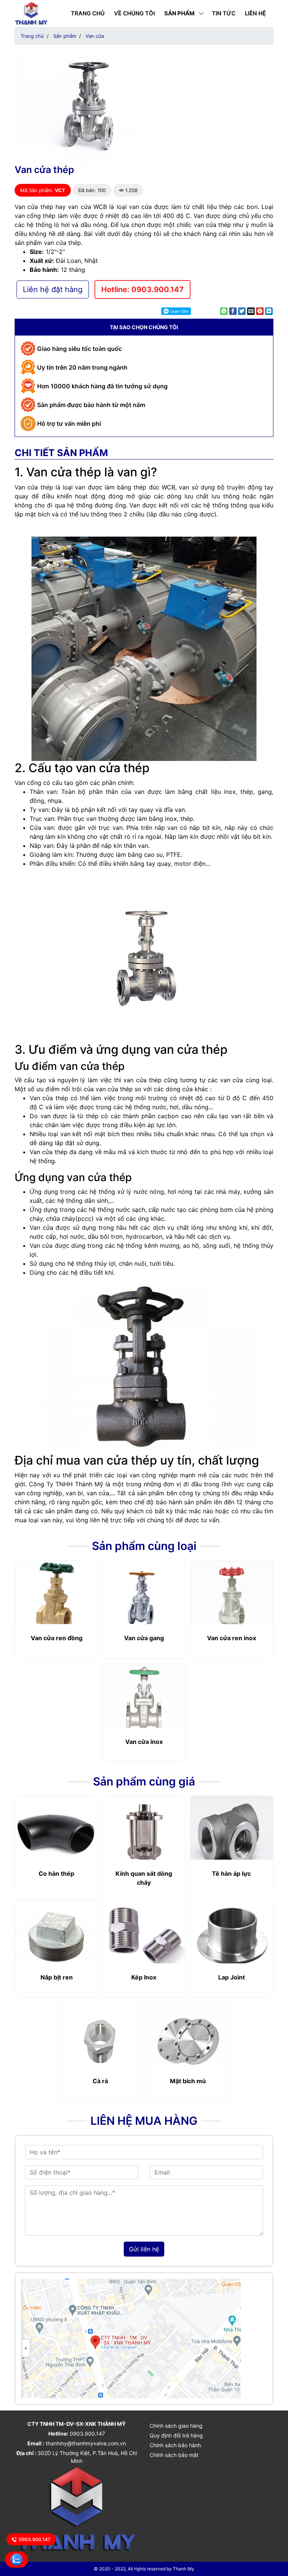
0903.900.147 (35, 2539)
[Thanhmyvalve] (31, 13)
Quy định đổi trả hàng (176, 2435)
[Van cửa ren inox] (232, 1597)
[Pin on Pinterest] (260, 311)
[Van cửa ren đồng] (56, 1597)
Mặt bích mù (188, 2081)
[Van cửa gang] (144, 1597)
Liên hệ (255, 13)
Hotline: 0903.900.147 (142, 289)
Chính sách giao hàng (176, 2426)
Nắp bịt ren (57, 1977)
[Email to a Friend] (251, 311)
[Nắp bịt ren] (56, 1936)
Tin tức (224, 13)
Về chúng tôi (134, 13)
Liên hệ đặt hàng (53, 289)
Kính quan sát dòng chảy (144, 1878)
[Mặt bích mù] (188, 2040)
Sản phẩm (179, 13)
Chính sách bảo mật (174, 2455)
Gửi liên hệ (144, 2249)
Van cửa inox (144, 1742)
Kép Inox (144, 1977)
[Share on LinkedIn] (269, 311)
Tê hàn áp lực (231, 1873)
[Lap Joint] (232, 1936)
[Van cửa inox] (144, 1701)
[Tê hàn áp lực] (232, 1833)
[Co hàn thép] (56, 1833)
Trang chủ (88, 13)
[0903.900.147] (17, 2559)
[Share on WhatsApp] (224, 311)
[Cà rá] (100, 2040)
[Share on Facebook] (233, 311)
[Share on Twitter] (242, 311)
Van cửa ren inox (232, 1638)
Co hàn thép (56, 1873)
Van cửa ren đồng (57, 1638)
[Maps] (131, 2338)
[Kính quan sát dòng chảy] (144, 1833)
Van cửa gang (144, 1638)
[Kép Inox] (144, 1936)
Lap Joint (232, 1977)
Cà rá (100, 2081)
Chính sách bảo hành (175, 2445)
